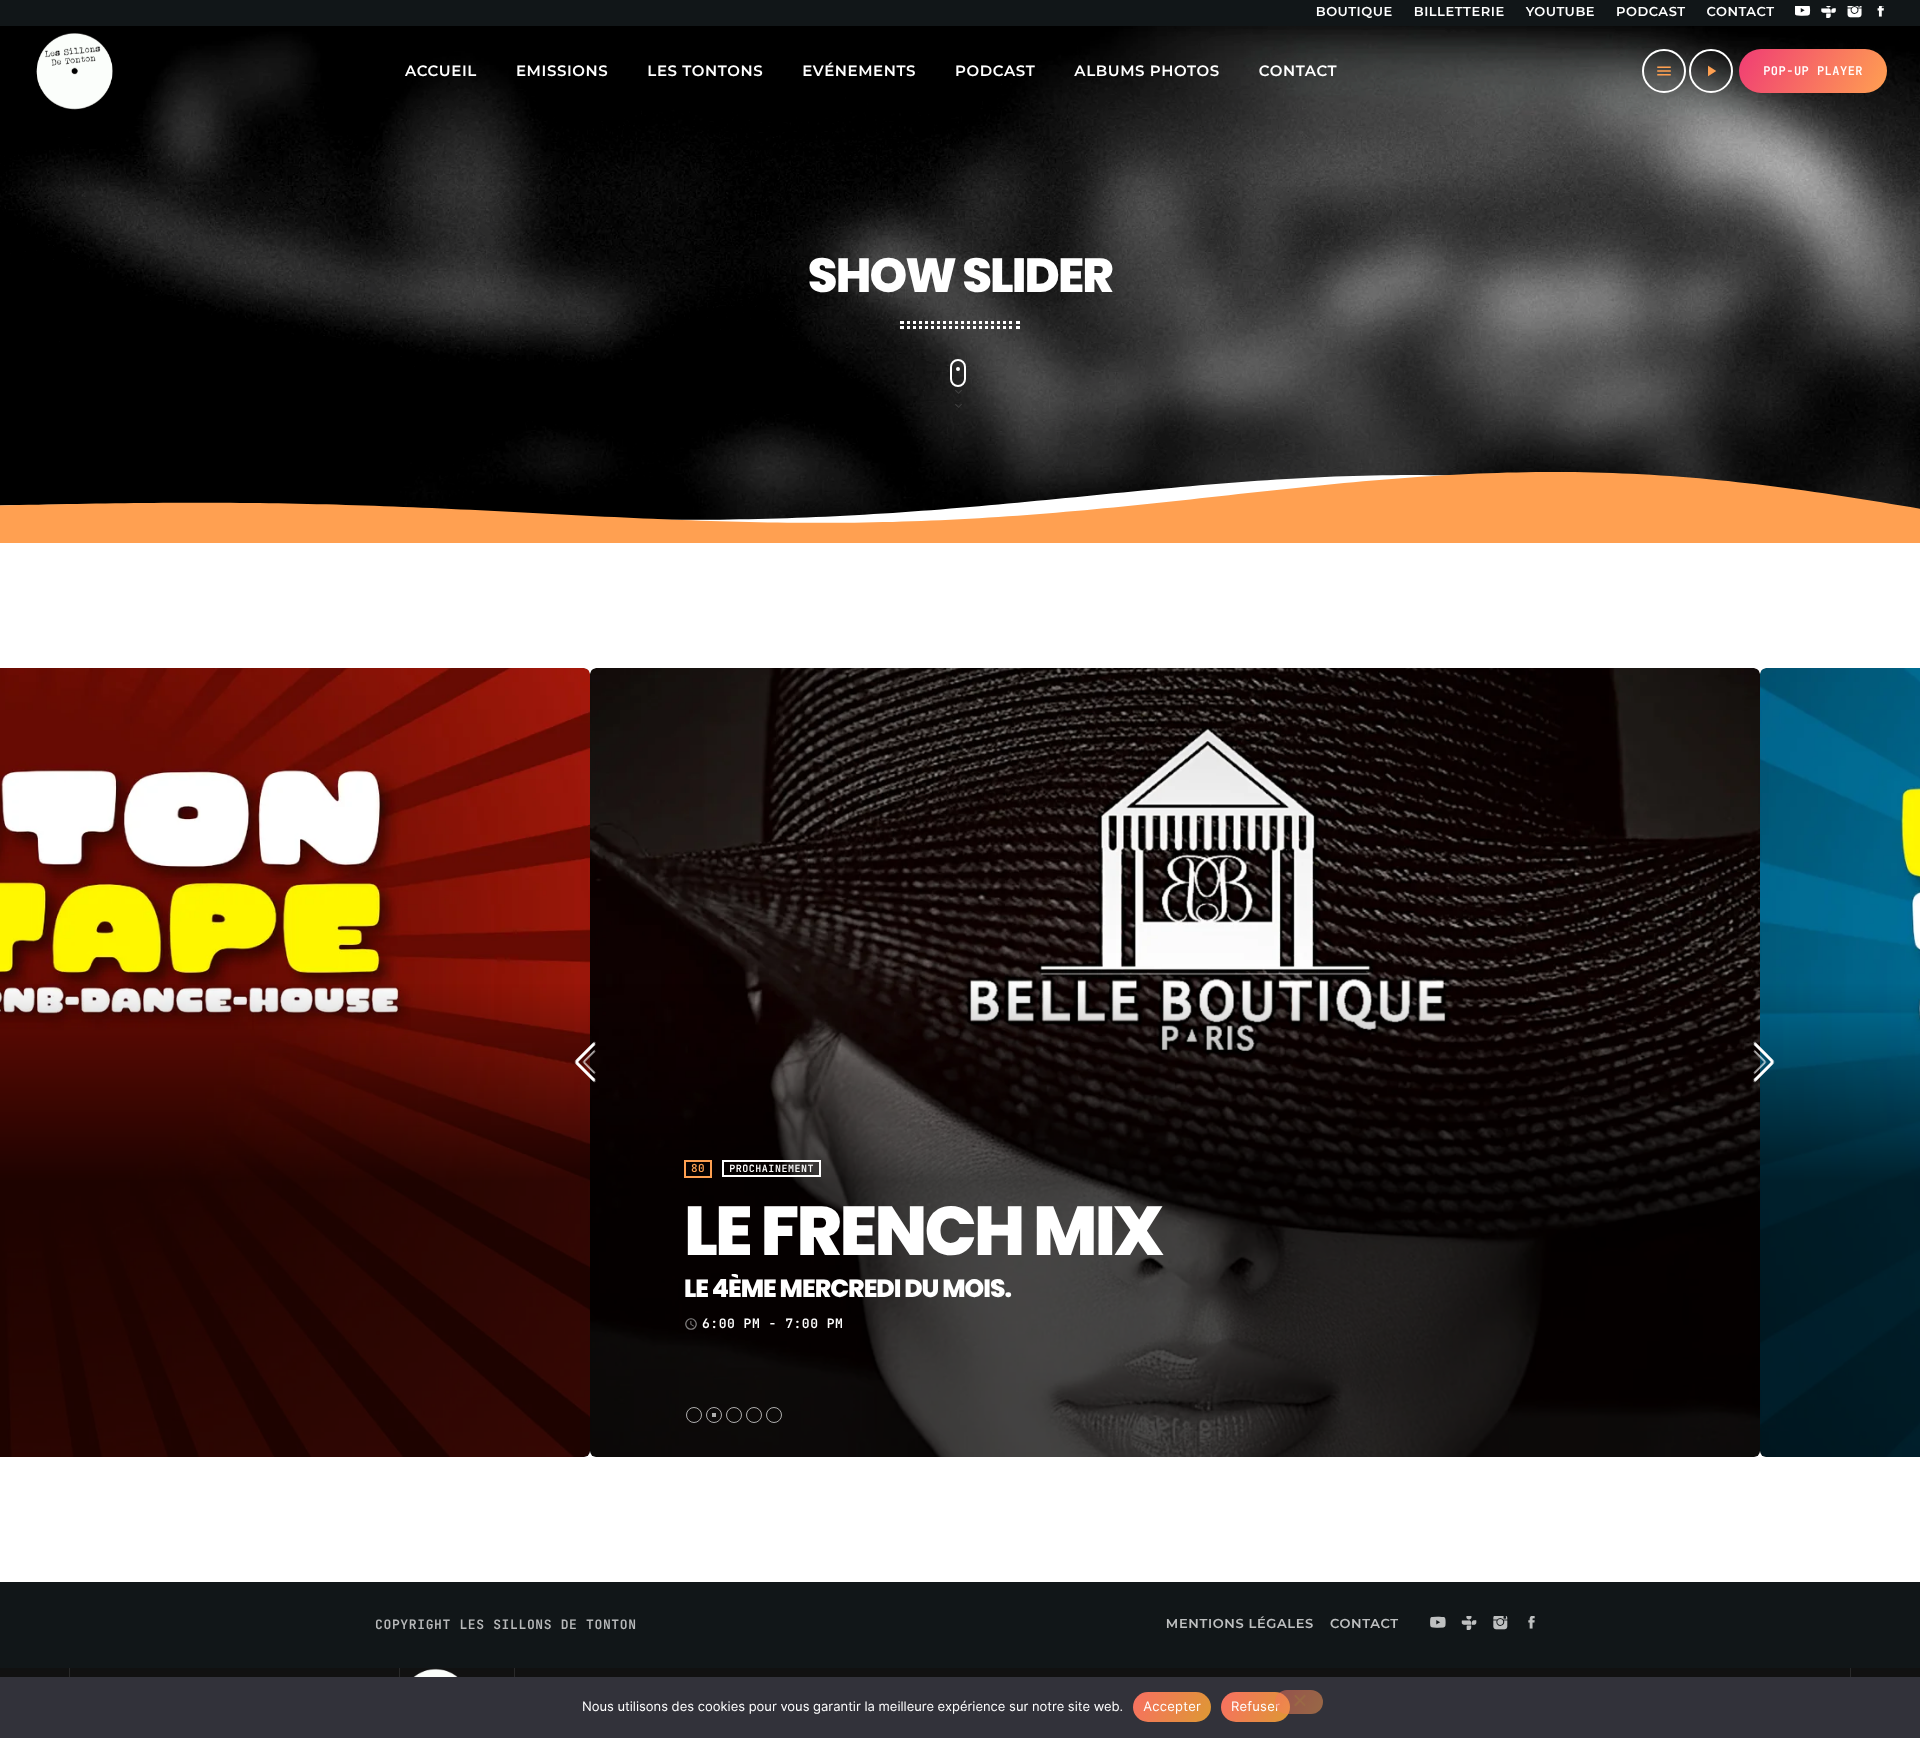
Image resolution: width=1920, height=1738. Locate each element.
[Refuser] (1299, 1702)
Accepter (1172, 1707)
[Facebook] (1881, 13)
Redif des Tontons (1021, 1232)
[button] (694, 1415)
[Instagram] (1855, 13)
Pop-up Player (1813, 71)
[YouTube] (1803, 13)
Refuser (1255, 1707)
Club (720, 1169)
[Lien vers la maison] (74, 71)
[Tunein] (1829, 13)
